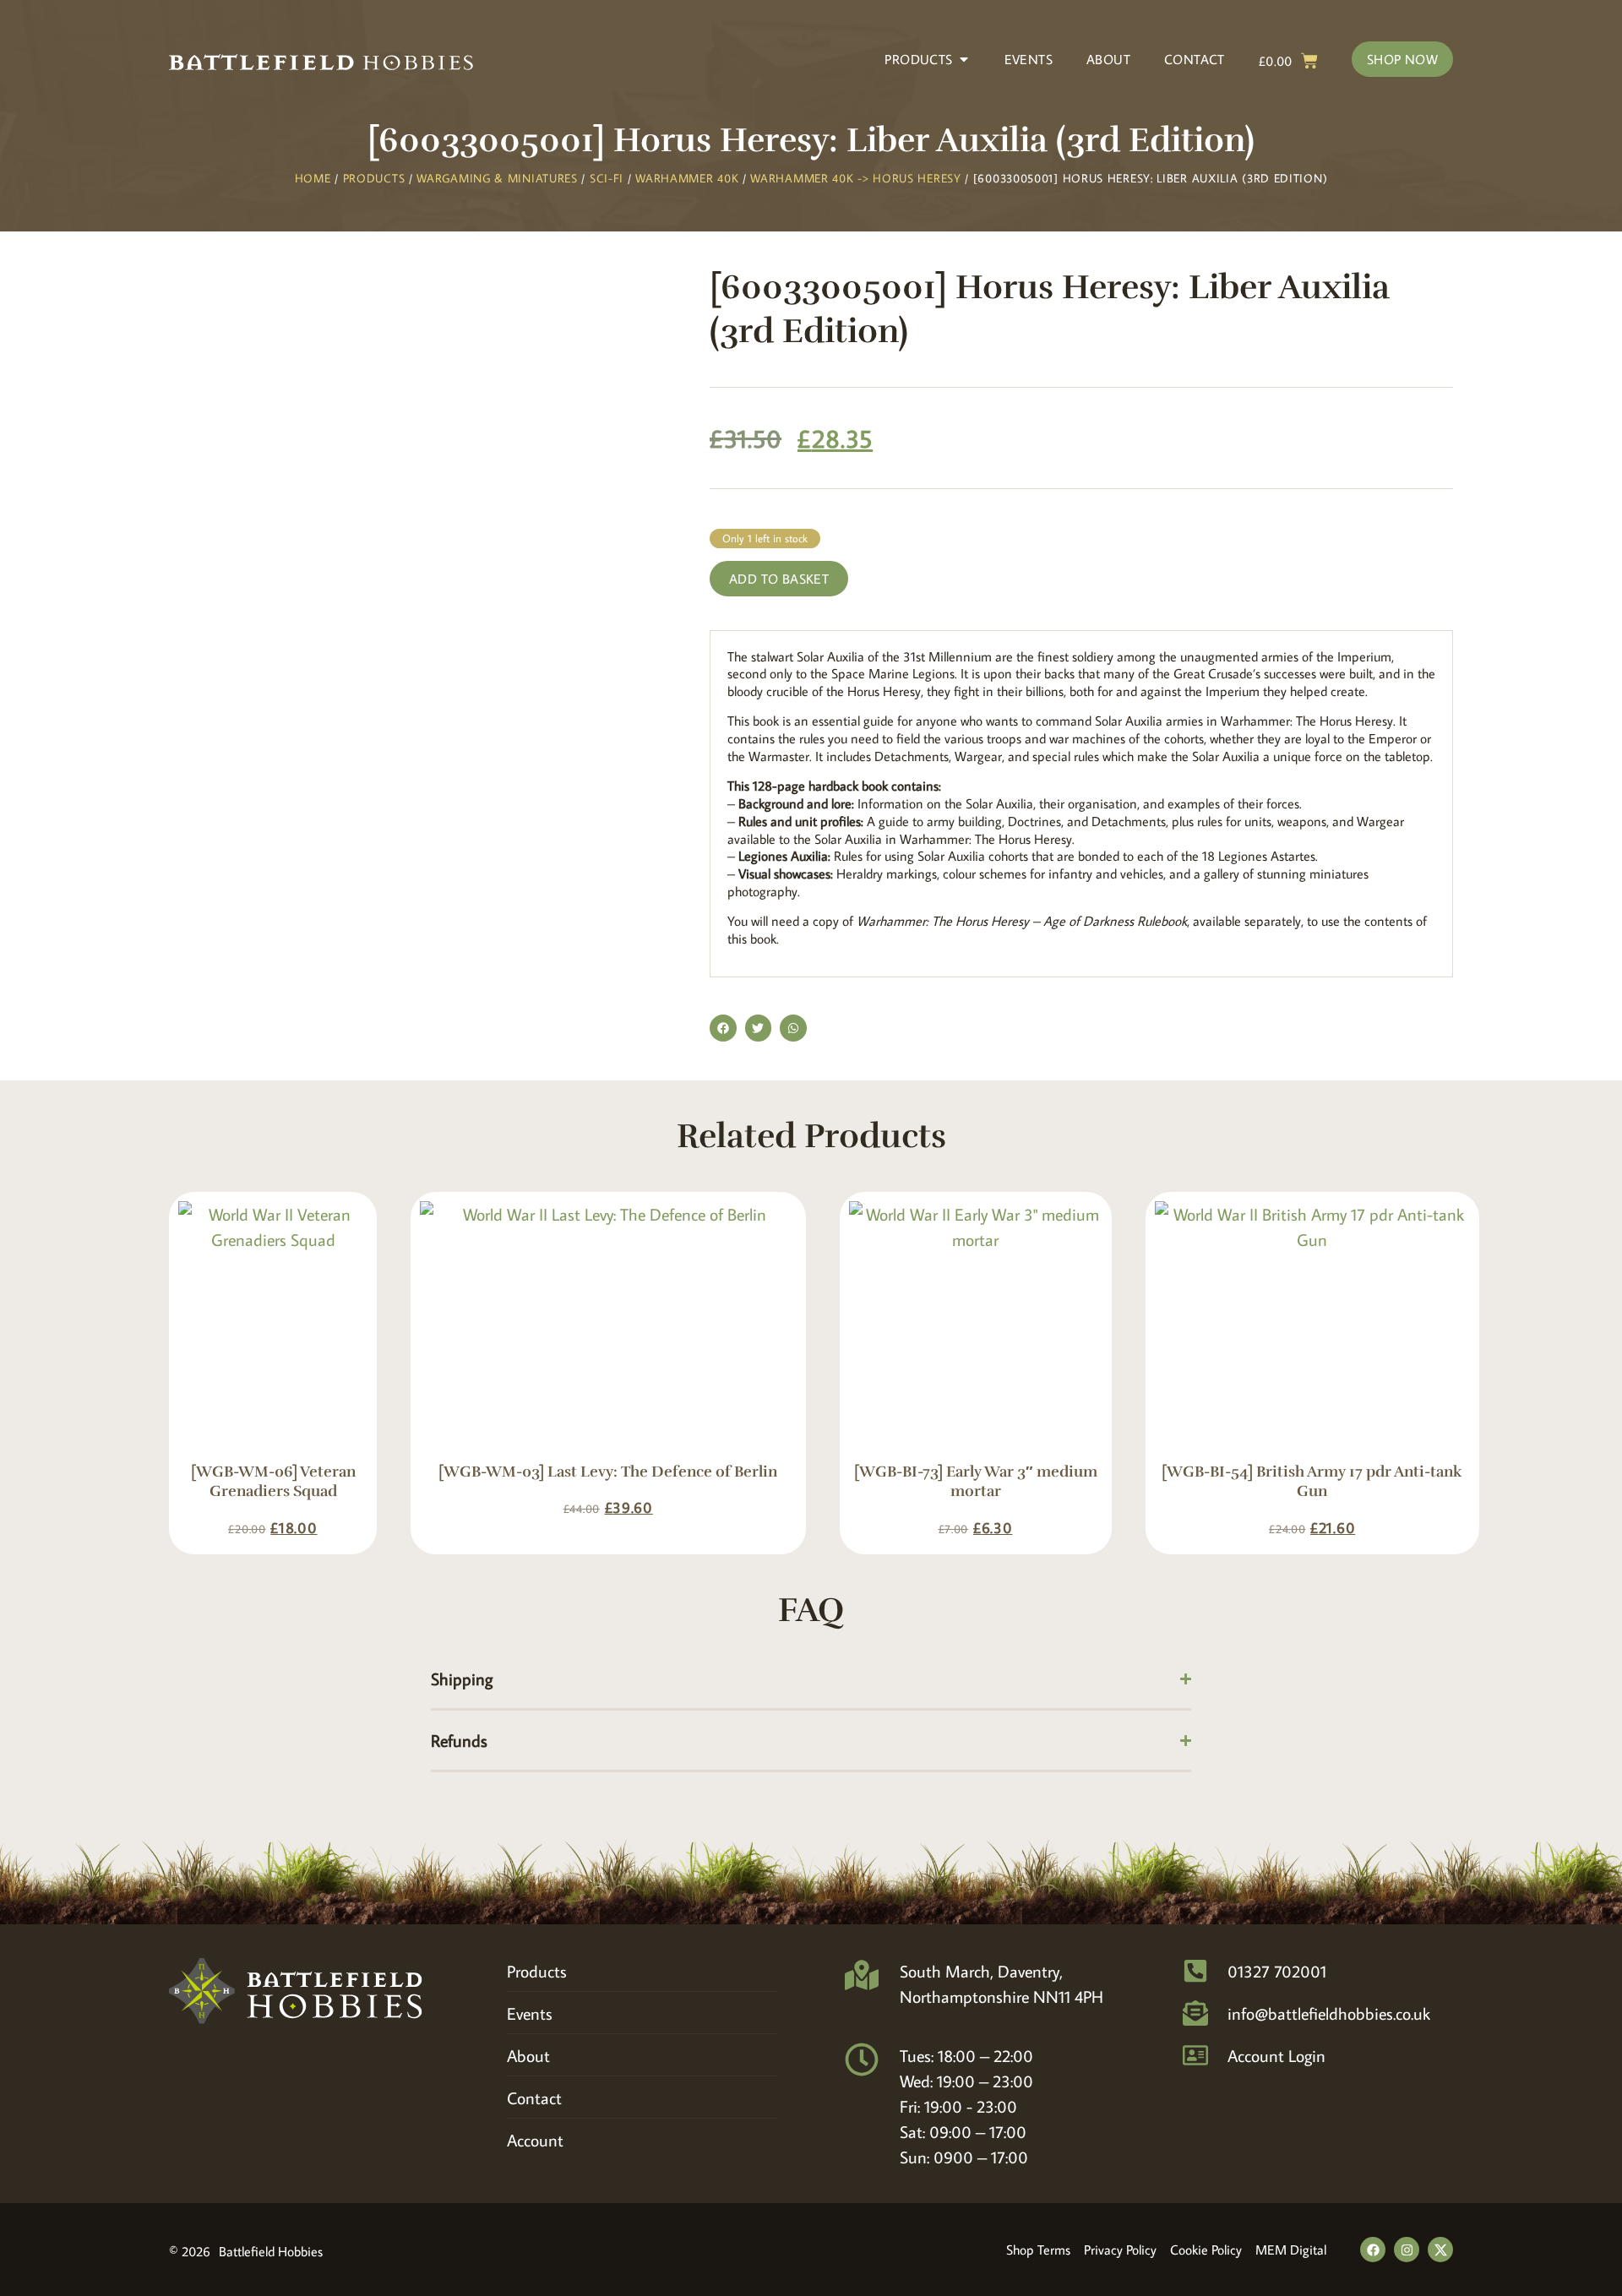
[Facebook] (1373, 2250)
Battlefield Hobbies (271, 2251)
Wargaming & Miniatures (497, 178)
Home (313, 178)
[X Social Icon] (1440, 2250)
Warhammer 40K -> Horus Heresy (855, 178)
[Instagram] (1407, 2250)
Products (374, 178)
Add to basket (779, 579)
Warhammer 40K (687, 178)
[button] (723, 1028)
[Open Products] (964, 59)
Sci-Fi (607, 178)
